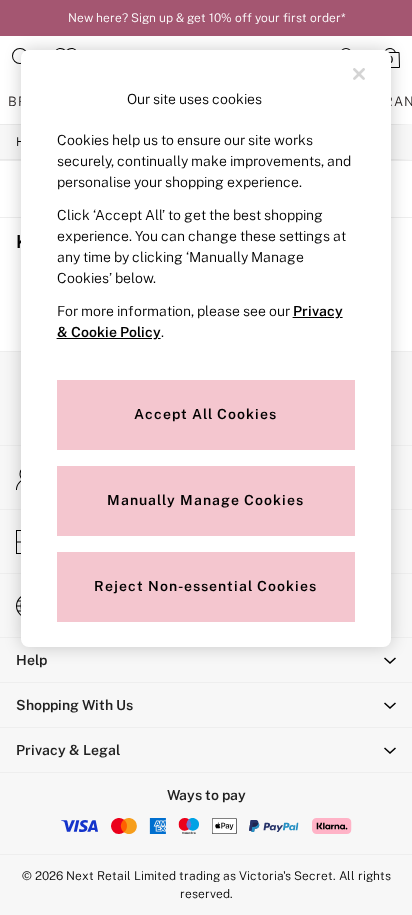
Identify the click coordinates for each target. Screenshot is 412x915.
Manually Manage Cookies (205, 500)
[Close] (359, 74)
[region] (206, 348)
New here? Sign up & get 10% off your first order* (206, 18)
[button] (206, 660)
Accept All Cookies (205, 414)
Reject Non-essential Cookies (205, 586)
